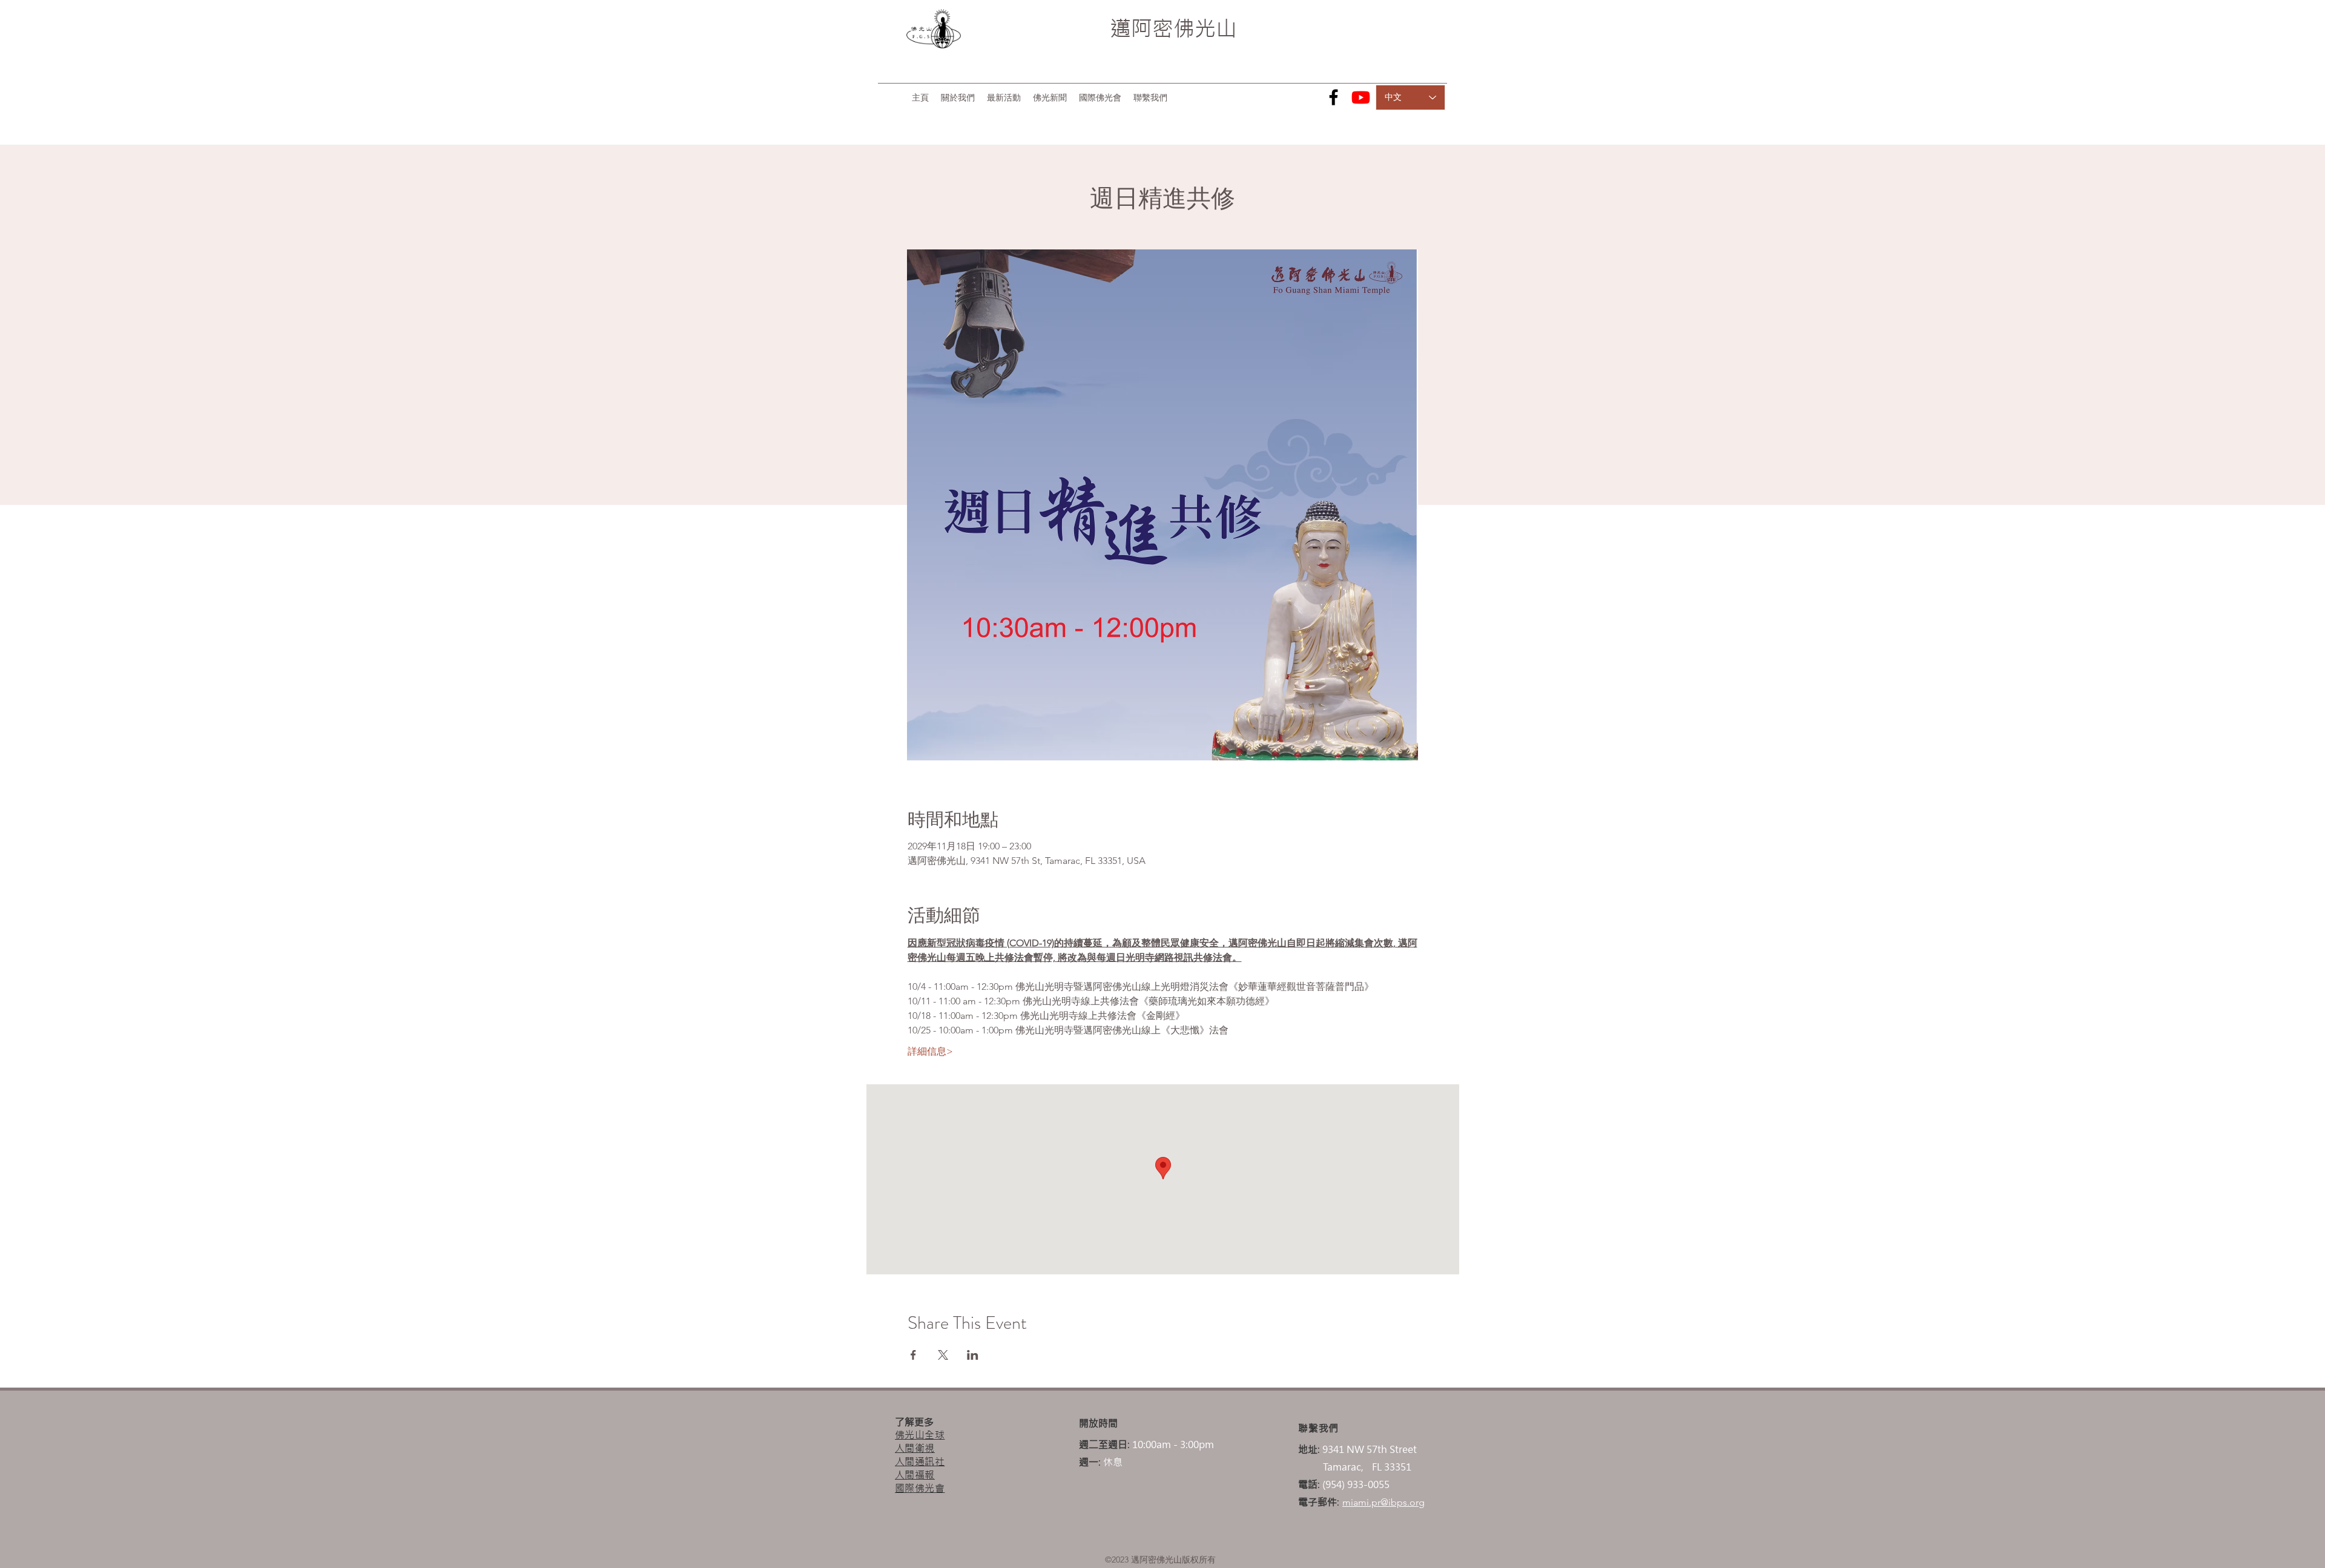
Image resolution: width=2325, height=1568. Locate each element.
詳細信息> (930, 1051)
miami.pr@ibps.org (1383, 1502)
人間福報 (915, 1475)
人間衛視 (915, 1448)
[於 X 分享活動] (943, 1355)
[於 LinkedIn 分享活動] (973, 1355)
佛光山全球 (920, 1435)
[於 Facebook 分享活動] (913, 1355)
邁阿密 (1142, 28)
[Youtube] (1361, 97)
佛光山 (1205, 28)
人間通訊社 (920, 1461)
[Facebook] (1334, 97)
